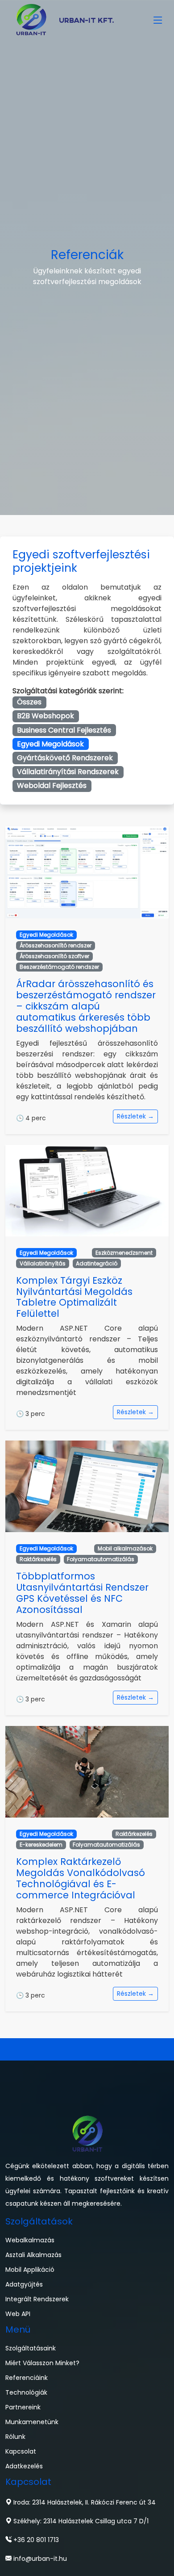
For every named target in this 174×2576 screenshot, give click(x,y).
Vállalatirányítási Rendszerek (68, 772)
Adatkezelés (24, 2466)
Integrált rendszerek (37, 2299)
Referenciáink (27, 2378)
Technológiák (26, 2392)
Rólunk (15, 2437)
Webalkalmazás (30, 2240)
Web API (18, 2314)
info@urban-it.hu (39, 2559)
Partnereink (23, 2407)
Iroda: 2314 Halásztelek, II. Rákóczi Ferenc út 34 (84, 2502)
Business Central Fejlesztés (64, 730)
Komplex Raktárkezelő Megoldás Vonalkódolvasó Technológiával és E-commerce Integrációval (81, 1878)
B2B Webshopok (46, 716)
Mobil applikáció (30, 2270)
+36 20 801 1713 (35, 2540)
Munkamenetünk (32, 2422)
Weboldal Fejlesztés (52, 785)
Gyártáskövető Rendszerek (65, 758)
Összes (29, 702)
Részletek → (135, 1116)
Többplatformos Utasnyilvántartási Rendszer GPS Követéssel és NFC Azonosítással (82, 1593)
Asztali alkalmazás (33, 2255)
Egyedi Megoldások (50, 744)
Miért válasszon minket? (42, 2363)
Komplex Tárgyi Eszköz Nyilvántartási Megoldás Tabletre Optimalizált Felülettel (74, 1297)
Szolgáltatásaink (31, 2348)
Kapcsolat (21, 2451)
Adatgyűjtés (24, 2284)
